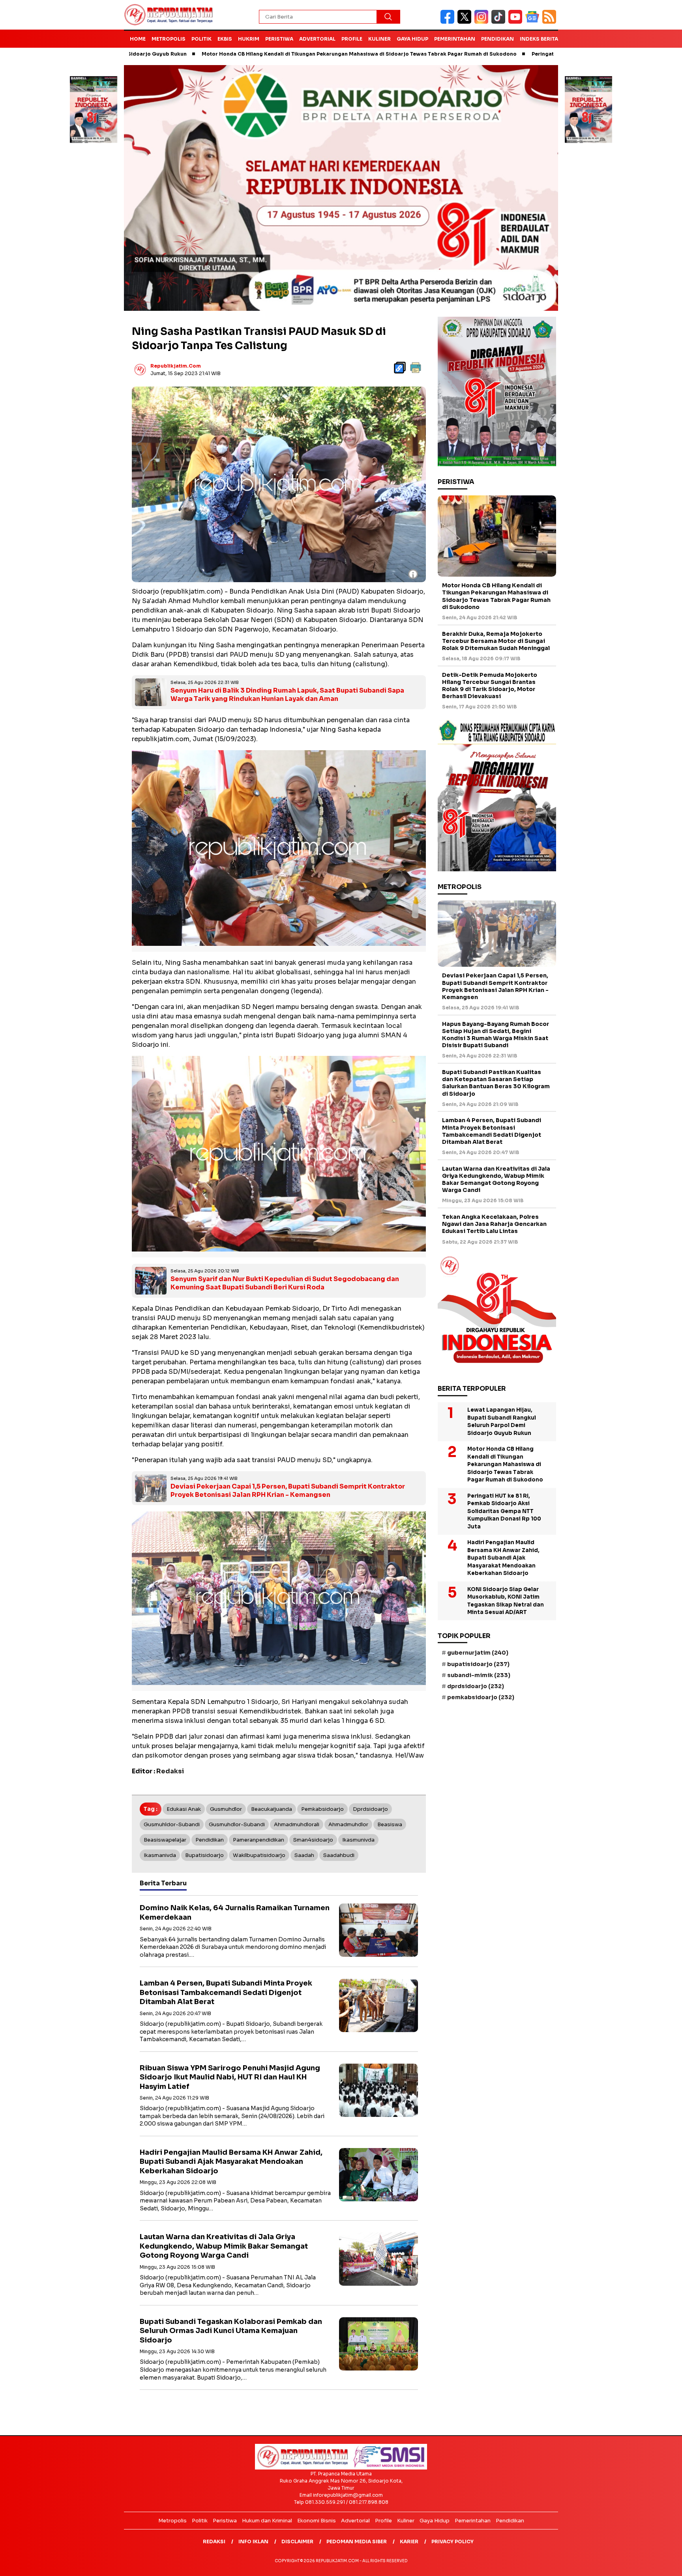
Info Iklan (253, 2541)
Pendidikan (497, 39)
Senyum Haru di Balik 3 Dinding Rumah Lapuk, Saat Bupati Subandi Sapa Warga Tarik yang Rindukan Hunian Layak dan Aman (287, 695)
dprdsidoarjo (370, 1809)
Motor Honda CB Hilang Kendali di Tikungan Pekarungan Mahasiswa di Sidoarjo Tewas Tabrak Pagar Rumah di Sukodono (246, 54)
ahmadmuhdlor (348, 1824)
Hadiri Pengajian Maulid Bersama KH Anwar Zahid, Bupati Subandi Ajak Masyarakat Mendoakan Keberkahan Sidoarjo (231, 2162)
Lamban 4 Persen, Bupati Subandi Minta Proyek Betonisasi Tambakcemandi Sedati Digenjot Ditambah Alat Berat (226, 1992)
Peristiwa (279, 39)
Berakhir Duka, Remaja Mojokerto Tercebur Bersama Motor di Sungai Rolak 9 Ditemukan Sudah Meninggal (496, 641)
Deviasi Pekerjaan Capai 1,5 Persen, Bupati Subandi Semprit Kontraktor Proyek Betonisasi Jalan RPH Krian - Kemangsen (288, 1491)
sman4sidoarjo (313, 1840)
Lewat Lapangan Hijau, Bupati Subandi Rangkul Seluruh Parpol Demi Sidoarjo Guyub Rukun (502, 1422)
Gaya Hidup (412, 39)
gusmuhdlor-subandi (237, 1824)
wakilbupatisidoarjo (259, 1855)
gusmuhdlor (226, 1809)
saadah (304, 1855)
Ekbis (225, 39)
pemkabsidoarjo (322, 1809)
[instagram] (483, 22)
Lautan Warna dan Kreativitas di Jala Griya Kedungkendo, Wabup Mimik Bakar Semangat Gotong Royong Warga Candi (224, 2246)
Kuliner (379, 39)
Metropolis (169, 39)
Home (138, 39)
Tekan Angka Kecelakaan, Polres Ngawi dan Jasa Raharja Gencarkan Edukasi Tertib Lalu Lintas (494, 1224)
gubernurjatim (478, 1653)
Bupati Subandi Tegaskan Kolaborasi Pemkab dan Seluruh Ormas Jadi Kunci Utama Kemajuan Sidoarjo (231, 2331)
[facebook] (449, 22)
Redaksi (214, 2541)
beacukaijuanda (272, 1809)
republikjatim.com (176, 366)
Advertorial (317, 39)
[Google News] (534, 22)
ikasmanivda (160, 1855)
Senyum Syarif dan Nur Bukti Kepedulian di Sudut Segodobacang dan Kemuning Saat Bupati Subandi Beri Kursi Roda (285, 1283)
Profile (352, 39)
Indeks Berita (539, 39)
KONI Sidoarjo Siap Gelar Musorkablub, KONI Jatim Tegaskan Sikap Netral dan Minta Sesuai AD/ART (506, 1601)
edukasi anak (184, 1809)
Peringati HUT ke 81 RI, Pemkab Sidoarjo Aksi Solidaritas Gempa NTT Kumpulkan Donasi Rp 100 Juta (549, 54)
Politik (201, 39)
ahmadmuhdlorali (297, 1824)
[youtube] (517, 22)
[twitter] (466, 22)
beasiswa (390, 1824)
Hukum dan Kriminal (267, 2521)
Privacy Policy (452, 2541)
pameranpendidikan (259, 1840)
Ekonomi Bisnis (317, 2521)
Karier (409, 2541)
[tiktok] (500, 22)
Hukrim (249, 39)
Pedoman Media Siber (357, 2541)
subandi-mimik (479, 1675)
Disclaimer (297, 2541)
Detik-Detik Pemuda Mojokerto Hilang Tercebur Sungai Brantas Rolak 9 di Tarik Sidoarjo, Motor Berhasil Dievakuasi (490, 686)
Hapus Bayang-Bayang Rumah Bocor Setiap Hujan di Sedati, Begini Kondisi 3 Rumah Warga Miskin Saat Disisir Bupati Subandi (496, 1035)
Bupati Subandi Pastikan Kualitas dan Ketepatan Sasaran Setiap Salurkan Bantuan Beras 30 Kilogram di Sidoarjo (496, 1083)
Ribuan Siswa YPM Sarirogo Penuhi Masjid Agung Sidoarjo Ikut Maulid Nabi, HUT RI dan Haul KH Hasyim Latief (230, 2077)
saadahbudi (339, 1855)
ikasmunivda (358, 1840)
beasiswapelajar (165, 1840)
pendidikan (210, 1840)
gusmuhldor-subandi (172, 1824)
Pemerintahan (455, 39)
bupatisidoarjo (204, 1855)
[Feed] (550, 22)
